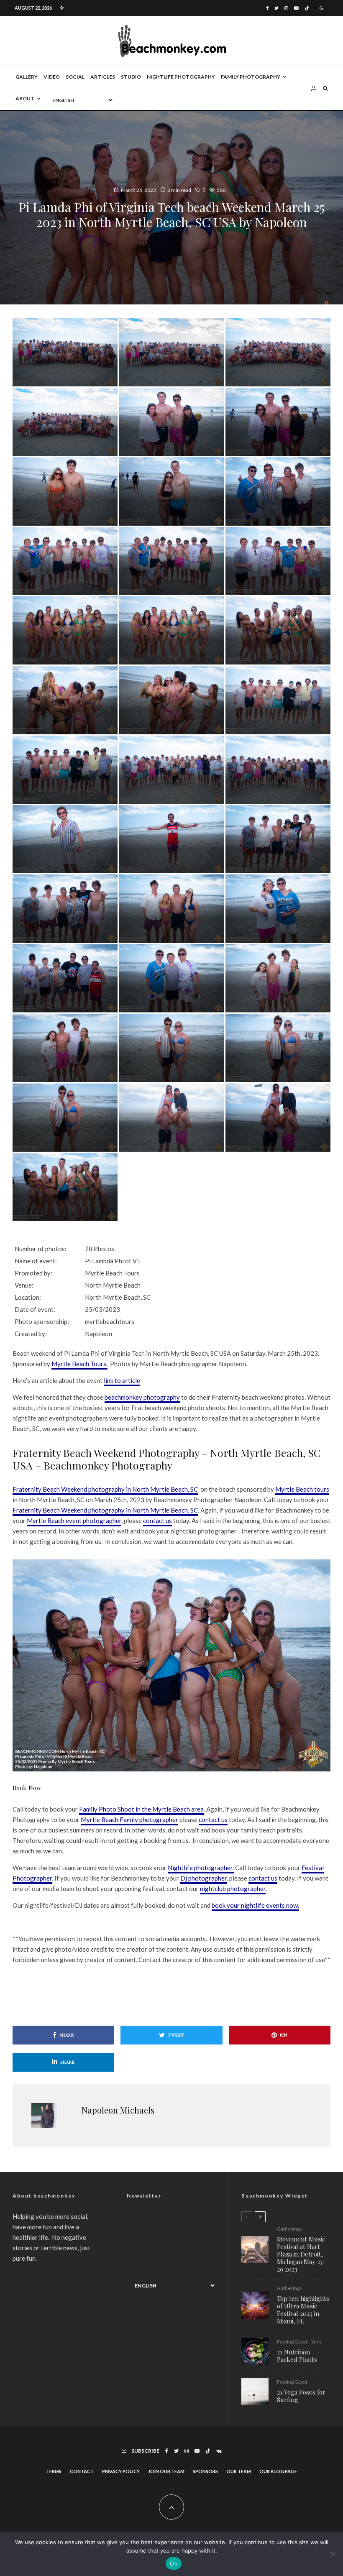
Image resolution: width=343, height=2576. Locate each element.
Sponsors (205, 2471)
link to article (122, 1380)
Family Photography (251, 77)
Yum (316, 2342)
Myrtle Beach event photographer (74, 1521)
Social (75, 77)
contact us (157, 1521)
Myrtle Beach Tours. (79, 1364)
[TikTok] (307, 8)
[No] (333, 2554)
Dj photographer (203, 1878)
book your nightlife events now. (255, 1905)
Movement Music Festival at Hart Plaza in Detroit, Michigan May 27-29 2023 (301, 2254)
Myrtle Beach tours (302, 1489)
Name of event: (36, 1261)
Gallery (27, 77)
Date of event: (35, 1309)
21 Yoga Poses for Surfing (301, 2396)
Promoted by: (33, 1273)
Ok (174, 2563)
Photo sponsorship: (42, 1321)
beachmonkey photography (142, 1397)
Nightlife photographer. (201, 1868)
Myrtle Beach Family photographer (129, 1820)
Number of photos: (41, 1249)
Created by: (31, 1334)
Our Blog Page (278, 2471)
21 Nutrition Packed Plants (297, 2356)
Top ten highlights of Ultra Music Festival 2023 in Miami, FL (303, 2310)
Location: (28, 1297)
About (25, 98)
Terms (54, 2471)
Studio (131, 77)
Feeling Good (292, 2342)
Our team (239, 2471)
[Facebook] (267, 8)
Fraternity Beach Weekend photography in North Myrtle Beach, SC (105, 1489)
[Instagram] (286, 8)
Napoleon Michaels (118, 2110)
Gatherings (289, 2229)
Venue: (24, 1285)
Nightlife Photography (181, 77)
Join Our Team (166, 2471)
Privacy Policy (121, 2471)
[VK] (219, 2451)
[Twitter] (276, 8)
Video (52, 77)
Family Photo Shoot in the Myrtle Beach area (141, 1809)
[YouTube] (296, 8)
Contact (82, 2471)
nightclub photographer (233, 1889)
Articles (103, 77)
